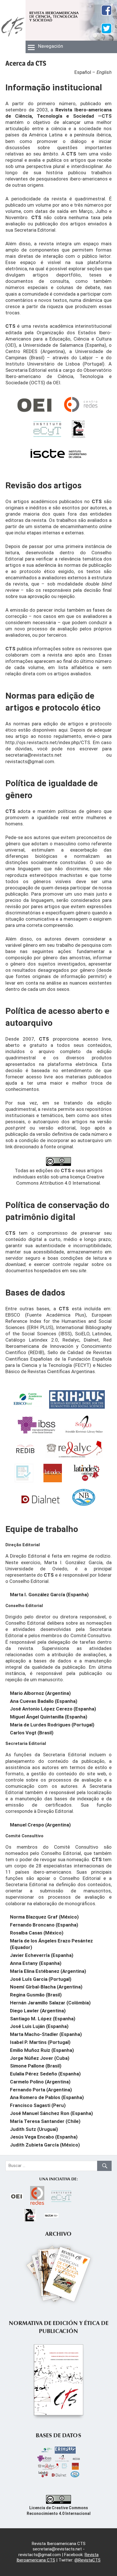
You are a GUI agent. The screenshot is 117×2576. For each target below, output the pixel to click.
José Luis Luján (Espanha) (39, 2026)
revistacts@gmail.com (30, 761)
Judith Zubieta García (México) (45, 2145)
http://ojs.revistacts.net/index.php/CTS (48, 742)
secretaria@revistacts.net (34, 755)
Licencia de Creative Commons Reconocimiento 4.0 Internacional (59, 2511)
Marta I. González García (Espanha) (49, 1595)
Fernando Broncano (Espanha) (44, 1925)
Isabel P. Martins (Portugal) (40, 2042)
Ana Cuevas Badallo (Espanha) (44, 1701)
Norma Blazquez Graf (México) (44, 1917)
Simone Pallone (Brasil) (36, 2066)
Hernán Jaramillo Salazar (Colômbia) (50, 2003)
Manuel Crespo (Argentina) (40, 1825)
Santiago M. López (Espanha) (43, 2019)
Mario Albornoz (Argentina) (40, 1693)
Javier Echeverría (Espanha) (42, 1955)
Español (83, 72)
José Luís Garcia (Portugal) (41, 1979)
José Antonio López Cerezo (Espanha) (53, 1709)
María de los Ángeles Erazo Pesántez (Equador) (51, 1944)
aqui (63, 730)
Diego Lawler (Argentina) (38, 2011)
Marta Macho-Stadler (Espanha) (46, 2034)
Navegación (51, 46)
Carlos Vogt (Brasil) (32, 1733)
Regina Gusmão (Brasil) (36, 1995)
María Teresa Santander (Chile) (45, 2121)
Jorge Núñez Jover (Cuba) (40, 2058)
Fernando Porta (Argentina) (41, 2090)
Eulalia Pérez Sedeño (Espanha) (45, 2074)
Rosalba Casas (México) (37, 1933)
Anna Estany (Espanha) (36, 1963)
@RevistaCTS (87, 2560)
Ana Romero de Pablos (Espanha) (47, 2097)
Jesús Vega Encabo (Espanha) (44, 2137)
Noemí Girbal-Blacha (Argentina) (46, 1987)
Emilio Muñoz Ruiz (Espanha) (42, 2050)
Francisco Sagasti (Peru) (38, 2105)
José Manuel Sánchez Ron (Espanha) (51, 2113)
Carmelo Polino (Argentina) (40, 2082)
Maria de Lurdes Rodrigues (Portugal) (52, 1725)
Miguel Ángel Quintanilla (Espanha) (49, 1717)
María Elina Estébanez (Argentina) (48, 1971)
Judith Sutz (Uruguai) (34, 2129)
